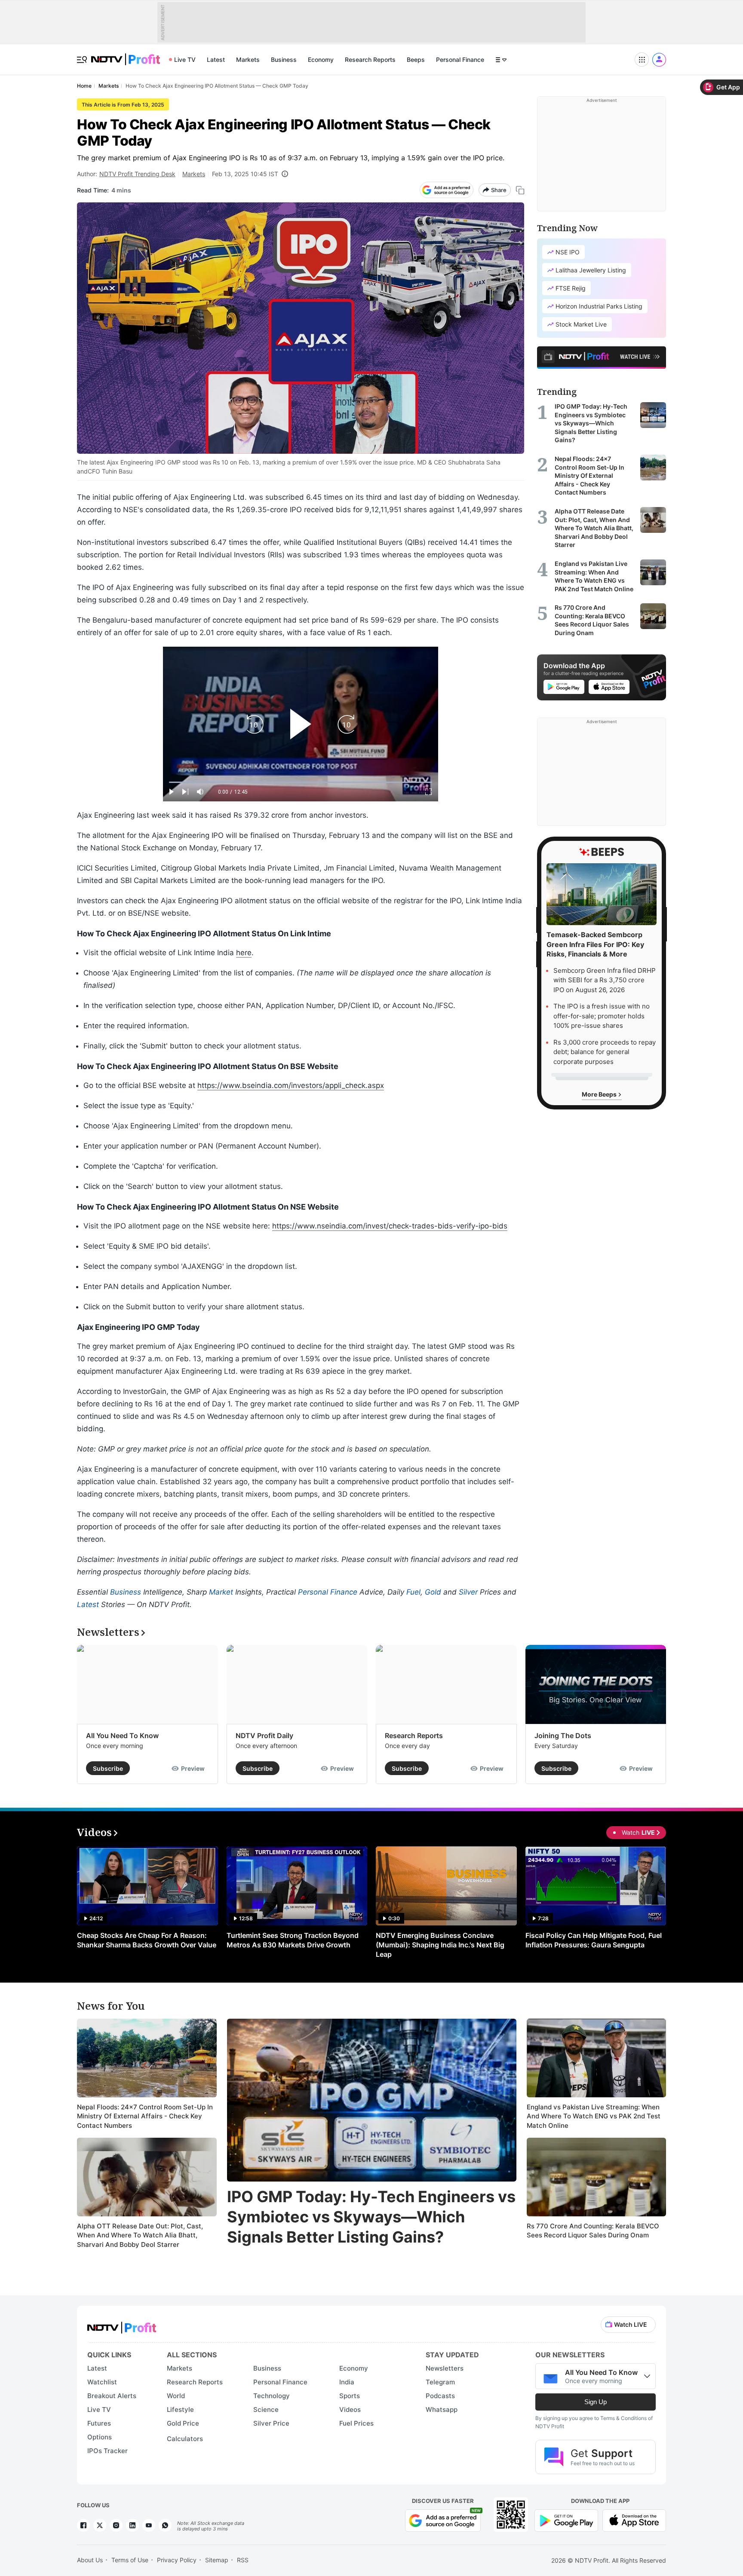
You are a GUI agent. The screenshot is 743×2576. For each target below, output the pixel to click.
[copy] (520, 190)
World (176, 2396)
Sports (350, 2396)
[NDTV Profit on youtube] (149, 2525)
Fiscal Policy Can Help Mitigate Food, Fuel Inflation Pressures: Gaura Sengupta (594, 1940)
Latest (216, 60)
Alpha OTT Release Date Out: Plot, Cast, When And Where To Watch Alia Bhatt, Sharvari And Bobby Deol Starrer (140, 2235)
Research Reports (370, 60)
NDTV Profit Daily (264, 1736)
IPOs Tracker (107, 2451)
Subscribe (108, 1768)
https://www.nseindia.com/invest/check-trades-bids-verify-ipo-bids (390, 1226)
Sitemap (217, 2560)
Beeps (416, 60)
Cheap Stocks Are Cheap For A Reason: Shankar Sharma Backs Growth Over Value (147, 1940)
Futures (99, 2423)
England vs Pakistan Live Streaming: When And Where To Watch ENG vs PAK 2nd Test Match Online (594, 2116)
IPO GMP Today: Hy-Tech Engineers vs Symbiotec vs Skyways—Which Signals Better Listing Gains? (371, 2217)
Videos (350, 2409)
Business (284, 60)
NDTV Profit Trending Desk (137, 174)
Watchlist (102, 2382)
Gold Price (183, 2423)
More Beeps (600, 1094)
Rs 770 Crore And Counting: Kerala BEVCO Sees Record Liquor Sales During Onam (593, 2231)
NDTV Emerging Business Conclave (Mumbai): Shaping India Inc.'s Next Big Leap (440, 1945)
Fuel (413, 1592)
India (347, 2382)
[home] (126, 55)
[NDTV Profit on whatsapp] (165, 2525)
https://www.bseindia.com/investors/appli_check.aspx (291, 1085)
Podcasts (440, 2396)
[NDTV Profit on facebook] (83, 2525)
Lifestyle (180, 2409)
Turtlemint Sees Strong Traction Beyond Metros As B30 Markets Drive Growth (293, 1940)
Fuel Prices (356, 2423)
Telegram (440, 2382)
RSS (243, 2560)
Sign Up (596, 2402)
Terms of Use (130, 2560)
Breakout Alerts (112, 2396)
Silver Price (271, 2423)
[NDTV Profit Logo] (122, 2325)
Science (266, 2409)
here (244, 953)
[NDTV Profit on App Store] (634, 2519)
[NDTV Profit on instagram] (116, 2525)
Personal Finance (460, 60)
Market (221, 1592)
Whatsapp (442, 2409)
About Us (90, 2560)
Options (100, 2437)
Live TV (185, 60)
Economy (321, 60)
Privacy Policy (177, 2560)
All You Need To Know (122, 1736)
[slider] (301, 782)
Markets (248, 60)
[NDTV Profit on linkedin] (132, 2525)
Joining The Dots (563, 1736)
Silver (468, 1592)
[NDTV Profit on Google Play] (566, 2519)
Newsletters (445, 2368)
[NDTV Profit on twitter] (100, 2525)
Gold (433, 1592)
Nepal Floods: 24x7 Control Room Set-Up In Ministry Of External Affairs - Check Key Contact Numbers (145, 2116)
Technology (272, 2396)
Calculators (185, 2439)
